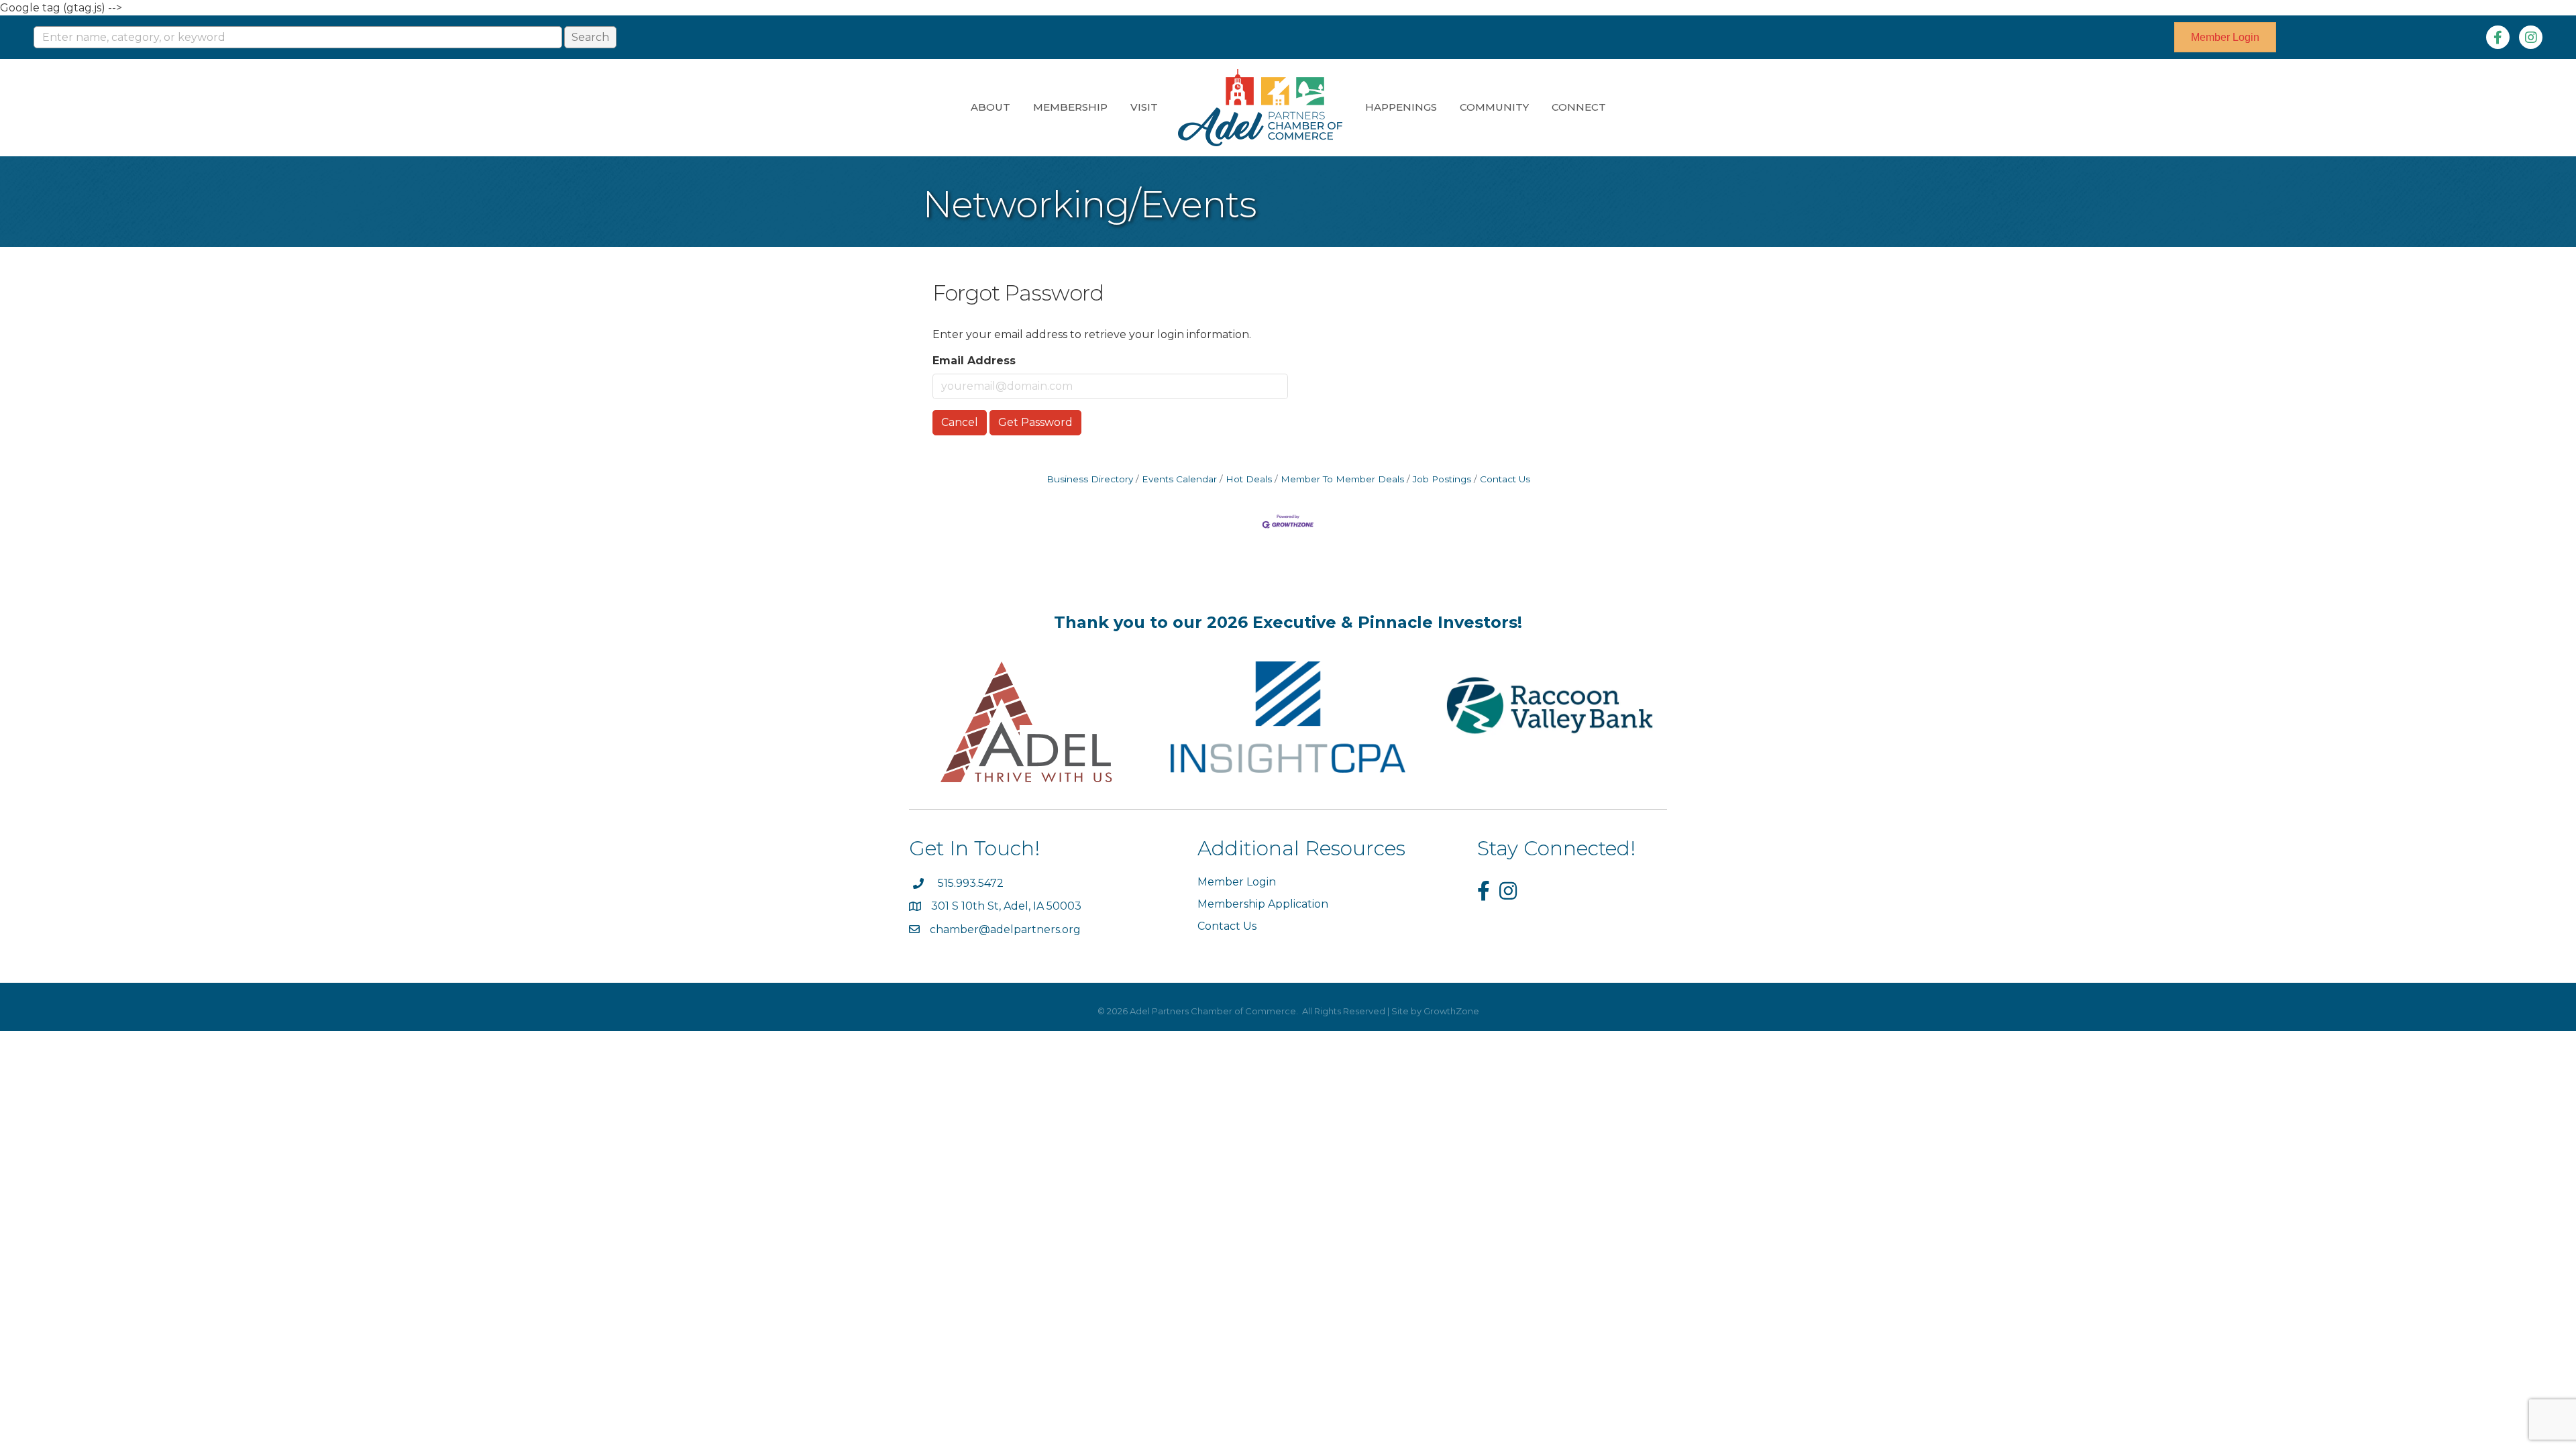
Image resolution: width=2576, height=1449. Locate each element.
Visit (1144, 107)
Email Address (974, 361)
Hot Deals (1249, 479)
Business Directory (1090, 479)
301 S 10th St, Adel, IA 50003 (1008, 906)
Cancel (960, 422)
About (990, 107)
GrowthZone (1451, 1011)
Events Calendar (1179, 479)
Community (1494, 107)
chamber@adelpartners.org (1005, 929)
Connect (1579, 107)
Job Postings (1442, 479)
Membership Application (1263, 904)
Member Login (1237, 882)
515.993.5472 (971, 883)
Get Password (1035, 422)
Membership (1070, 107)
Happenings (1401, 107)
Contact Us (1505, 479)
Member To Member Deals (1342, 479)
